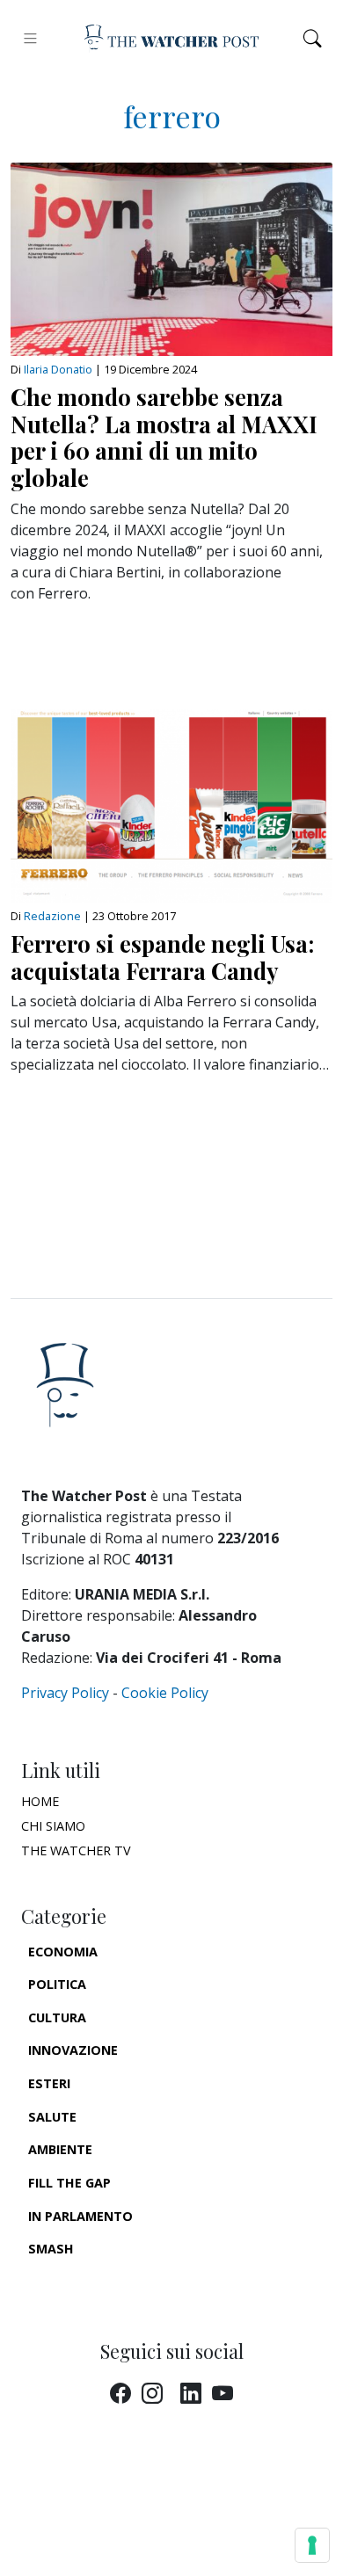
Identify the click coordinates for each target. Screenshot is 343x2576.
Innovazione (73, 2050)
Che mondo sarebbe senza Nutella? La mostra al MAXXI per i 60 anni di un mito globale (164, 437)
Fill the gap (69, 2183)
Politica (57, 1984)
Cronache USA (77, 2282)
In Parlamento (80, 2216)
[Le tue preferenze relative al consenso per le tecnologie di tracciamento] (312, 2545)
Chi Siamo (53, 1826)
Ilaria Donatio (58, 369)
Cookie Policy (165, 1693)
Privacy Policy (65, 1693)
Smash (51, 2249)
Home (40, 1801)
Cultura (57, 2017)
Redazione (54, 916)
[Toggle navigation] (30, 38)
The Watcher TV (76, 1850)
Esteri (49, 2083)
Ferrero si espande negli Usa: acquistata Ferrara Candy (162, 957)
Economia (63, 1952)
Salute (52, 2117)
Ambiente (60, 2149)
